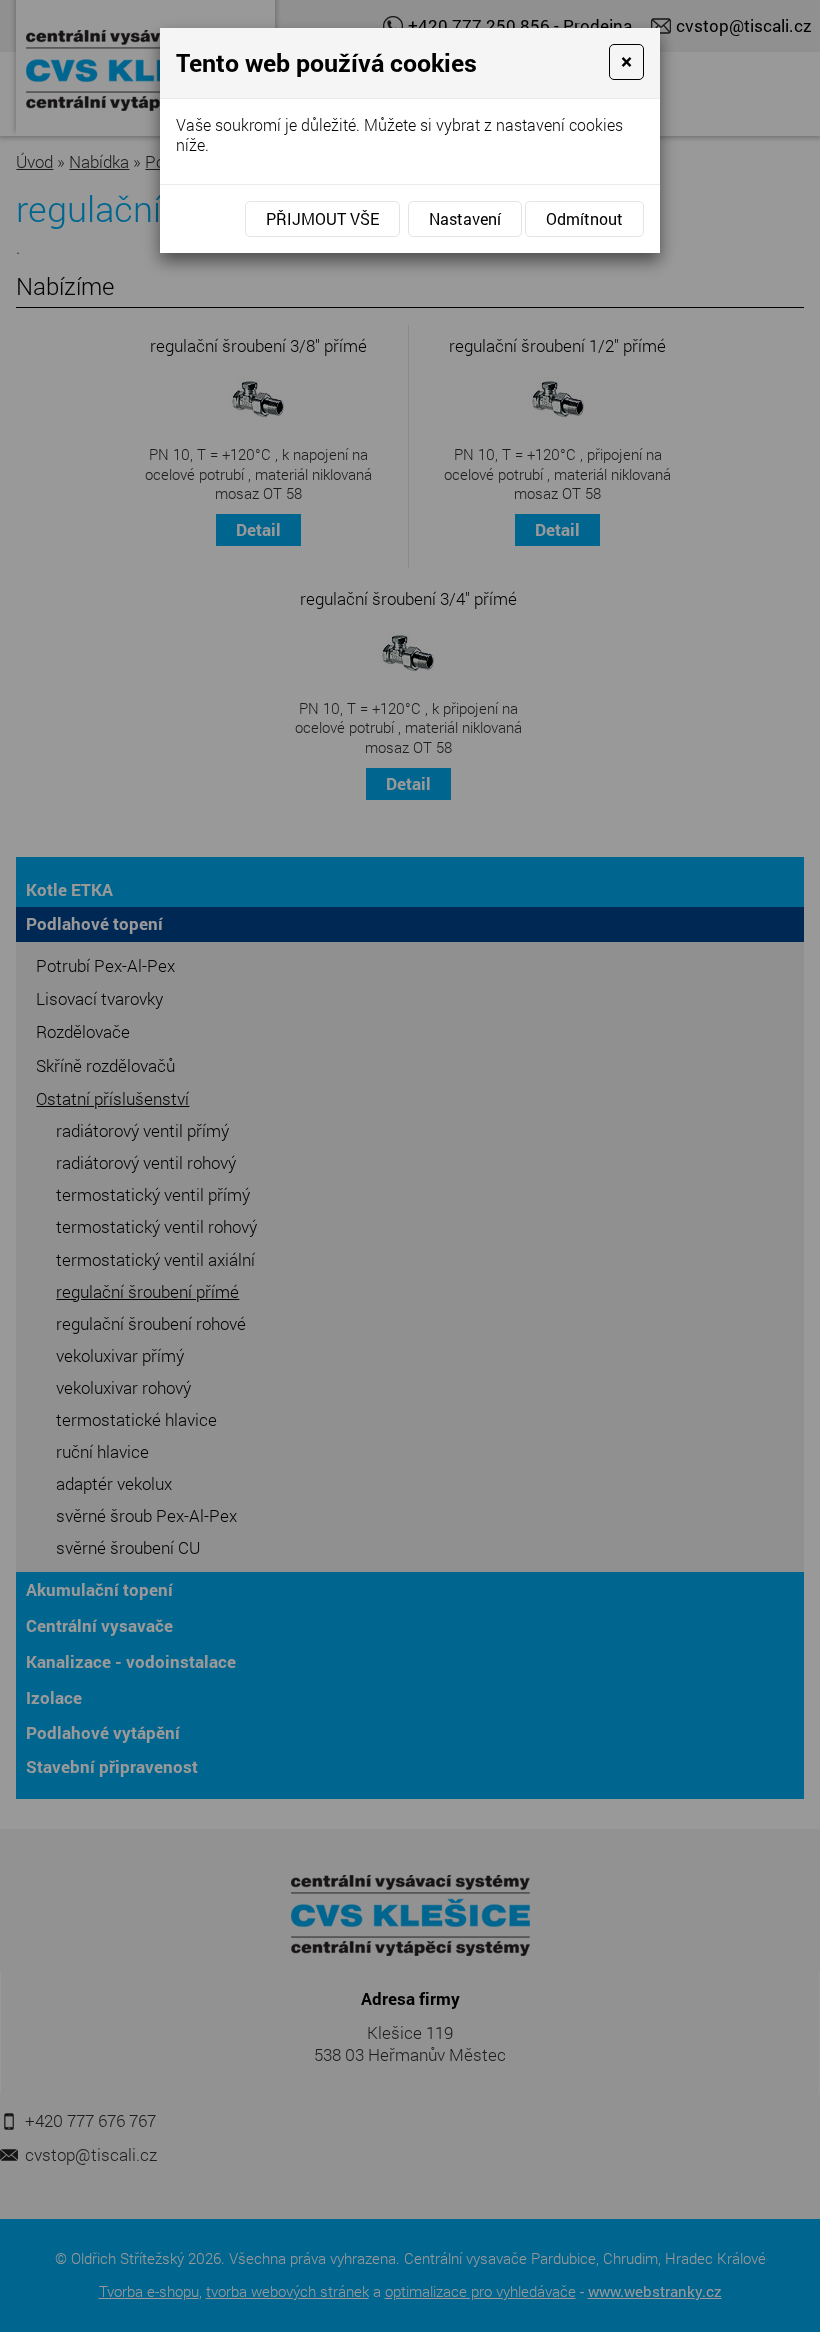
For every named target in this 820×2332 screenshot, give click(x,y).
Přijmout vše (322, 218)
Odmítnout (584, 218)
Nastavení (465, 218)
